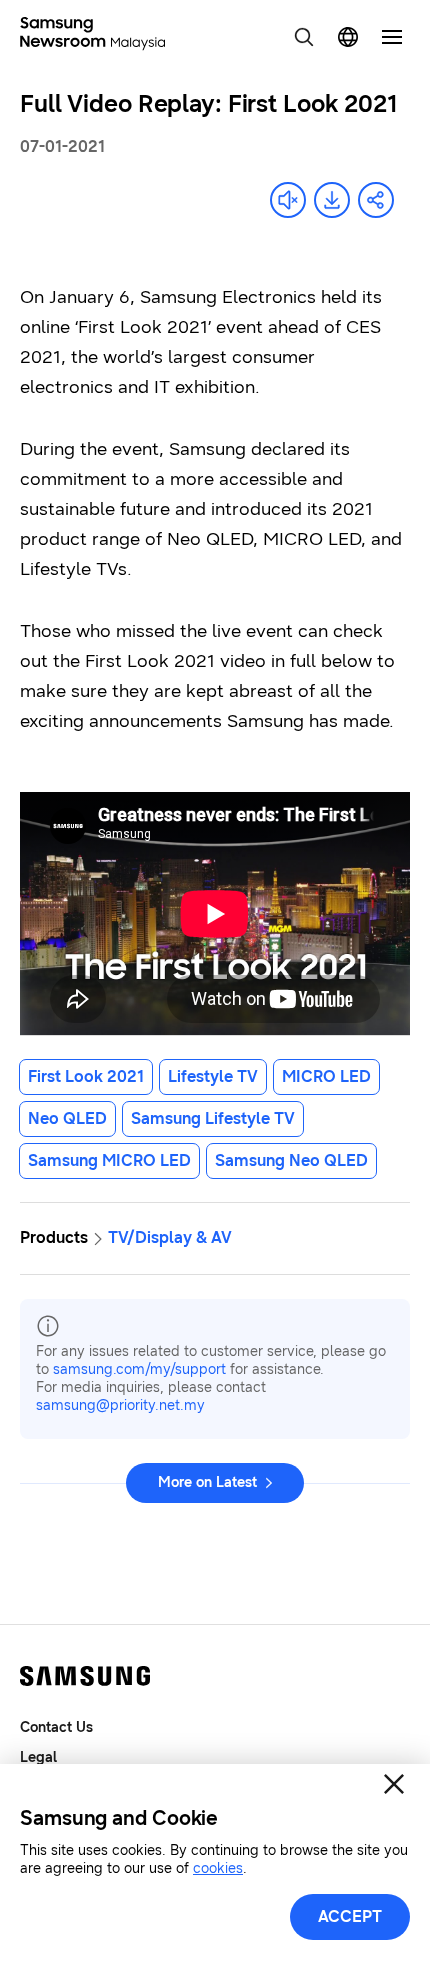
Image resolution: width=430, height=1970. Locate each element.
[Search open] (304, 37)
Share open (376, 200)
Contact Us (56, 1727)
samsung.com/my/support (139, 1369)
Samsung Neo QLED (291, 1160)
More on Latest (207, 1482)
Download (332, 200)
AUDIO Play (288, 200)
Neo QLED (67, 1118)
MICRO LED (326, 1076)
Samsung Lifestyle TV (213, 1118)
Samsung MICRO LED (109, 1160)
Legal (38, 1757)
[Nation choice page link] (348, 37)
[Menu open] (392, 37)
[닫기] (394, 1784)
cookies (218, 1868)
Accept (350, 1916)
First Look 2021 (86, 1076)
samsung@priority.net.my (120, 1405)
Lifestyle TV (213, 1076)
